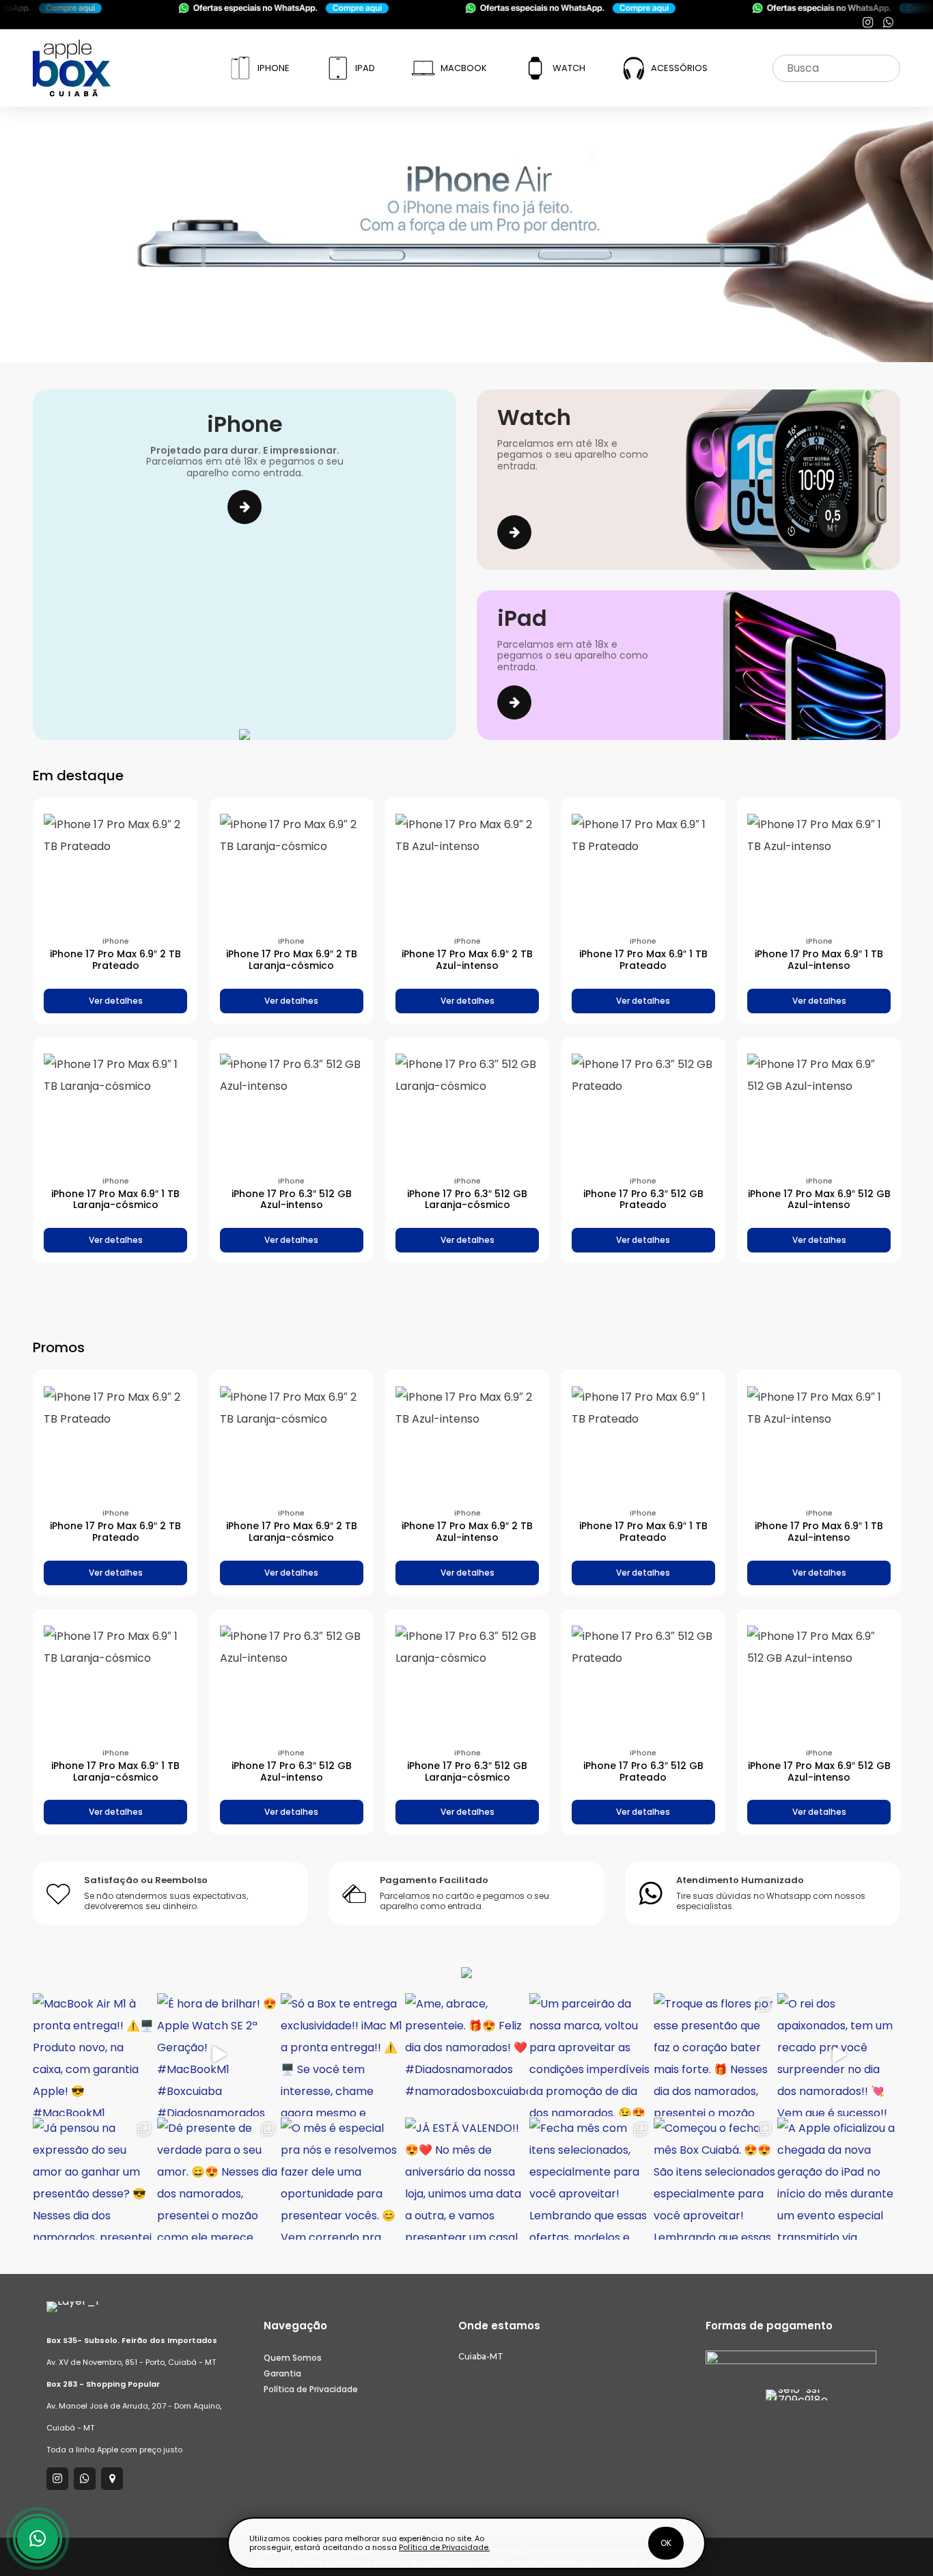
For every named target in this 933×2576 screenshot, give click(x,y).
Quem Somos (293, 2358)
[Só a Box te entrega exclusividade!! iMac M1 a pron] (342, 2055)
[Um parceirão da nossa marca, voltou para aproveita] (591, 2055)
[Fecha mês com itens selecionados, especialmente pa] (591, 2179)
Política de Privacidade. (444, 2547)
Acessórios (679, 68)
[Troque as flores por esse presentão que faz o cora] (715, 2055)
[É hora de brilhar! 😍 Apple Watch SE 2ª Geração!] (219, 2055)
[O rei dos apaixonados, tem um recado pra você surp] (839, 2055)
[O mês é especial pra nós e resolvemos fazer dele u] (342, 2179)
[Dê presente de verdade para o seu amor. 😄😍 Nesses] (219, 2179)
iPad (365, 68)
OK (666, 2543)
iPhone (274, 68)
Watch (569, 68)
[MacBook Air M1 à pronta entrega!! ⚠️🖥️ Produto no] (94, 2055)
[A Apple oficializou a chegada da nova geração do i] (839, 2179)
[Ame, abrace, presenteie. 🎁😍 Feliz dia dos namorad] (466, 2055)
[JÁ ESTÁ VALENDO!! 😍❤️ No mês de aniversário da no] (466, 2179)
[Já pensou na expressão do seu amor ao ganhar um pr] (94, 2179)
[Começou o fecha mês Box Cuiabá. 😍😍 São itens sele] (715, 2179)
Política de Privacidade (311, 2389)
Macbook (464, 68)
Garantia (282, 2373)
